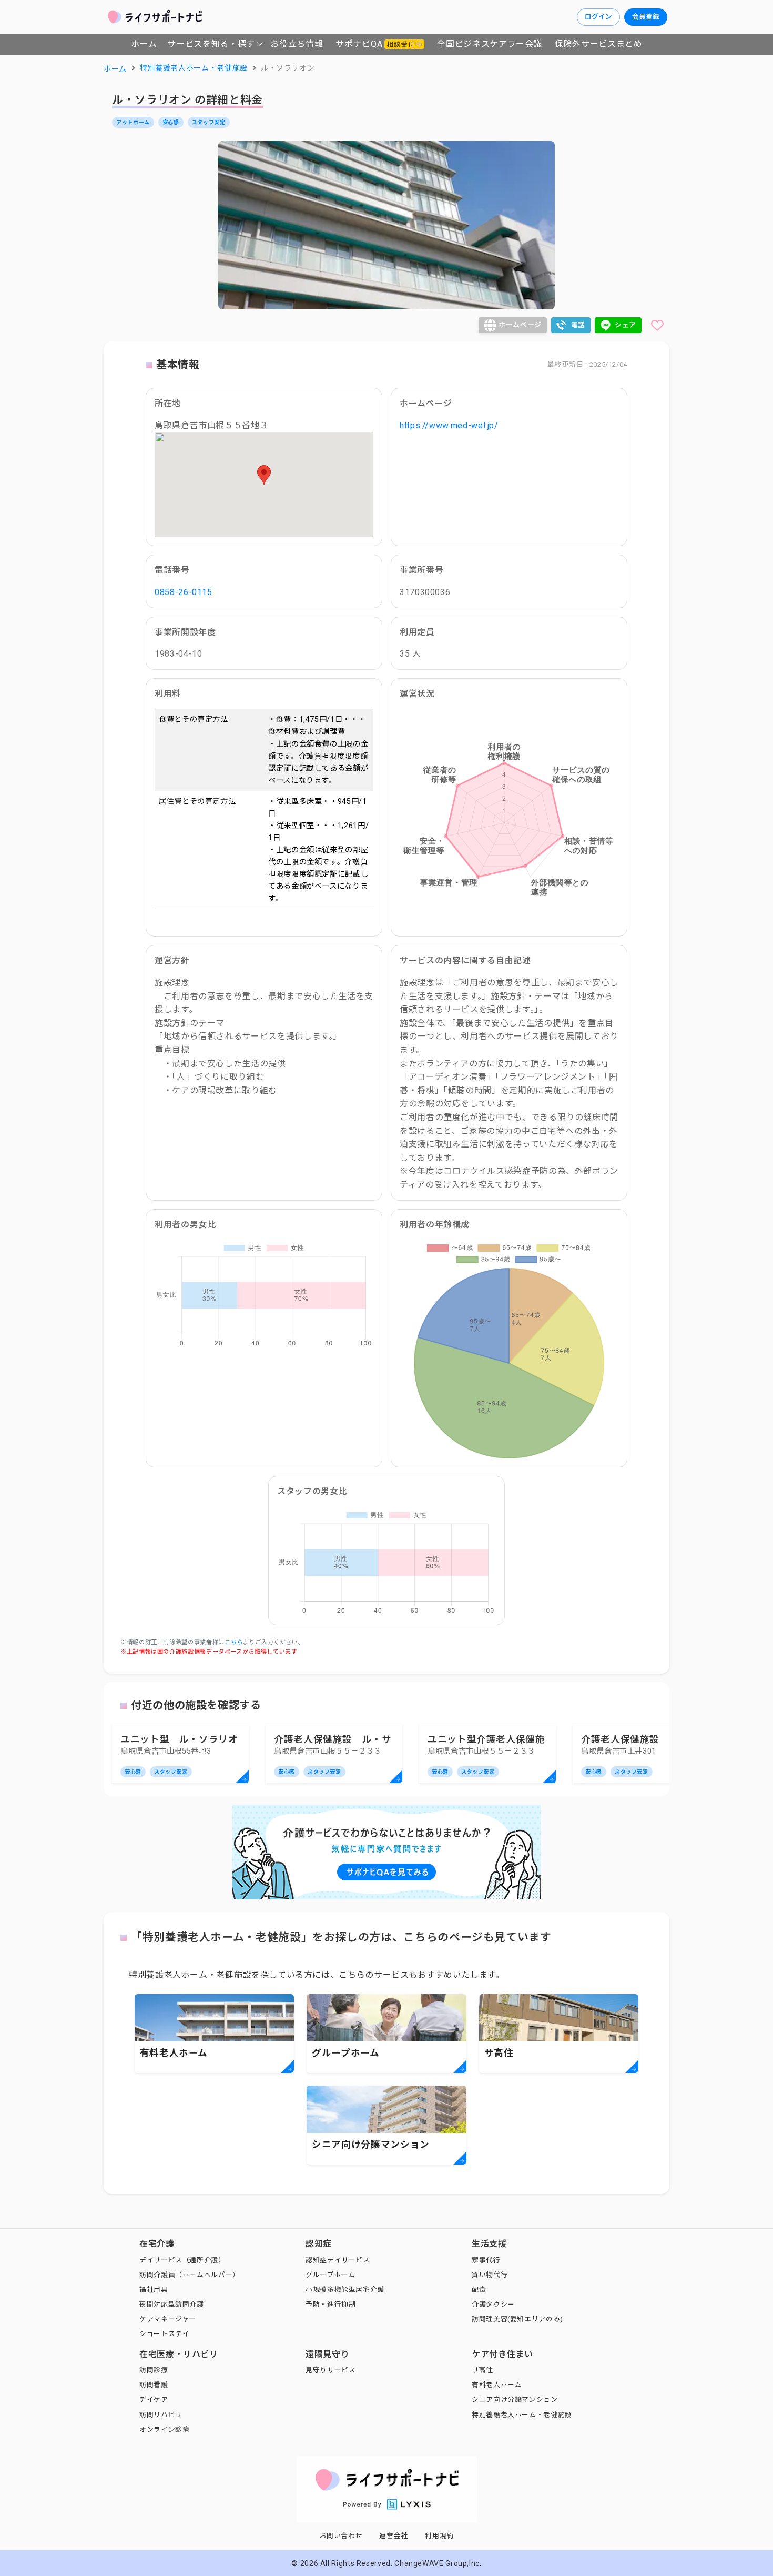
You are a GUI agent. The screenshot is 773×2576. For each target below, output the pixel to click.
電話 (578, 325)
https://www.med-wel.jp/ (449, 425)
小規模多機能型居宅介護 (345, 2290)
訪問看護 (154, 2385)
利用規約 (439, 2536)
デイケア (154, 2399)
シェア (625, 325)
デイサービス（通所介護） (182, 2260)
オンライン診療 (164, 2429)
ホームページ (520, 325)
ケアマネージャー (168, 2319)
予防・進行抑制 (330, 2304)
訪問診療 (154, 2370)
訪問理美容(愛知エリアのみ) (517, 2319)
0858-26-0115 (184, 592)
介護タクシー (493, 2304)
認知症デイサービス (338, 2260)
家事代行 (486, 2260)
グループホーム (330, 2275)
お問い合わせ (341, 2536)
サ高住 (482, 2370)
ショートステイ (164, 2334)
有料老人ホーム (497, 2385)
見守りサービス (330, 2370)
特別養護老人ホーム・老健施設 (522, 2415)
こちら (234, 1642)
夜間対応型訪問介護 (172, 2304)
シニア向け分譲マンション (515, 2399)
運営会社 (394, 2536)
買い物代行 (490, 2275)
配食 (479, 2290)
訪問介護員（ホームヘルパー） (190, 2275)
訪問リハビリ (161, 2415)
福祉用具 (154, 2290)
